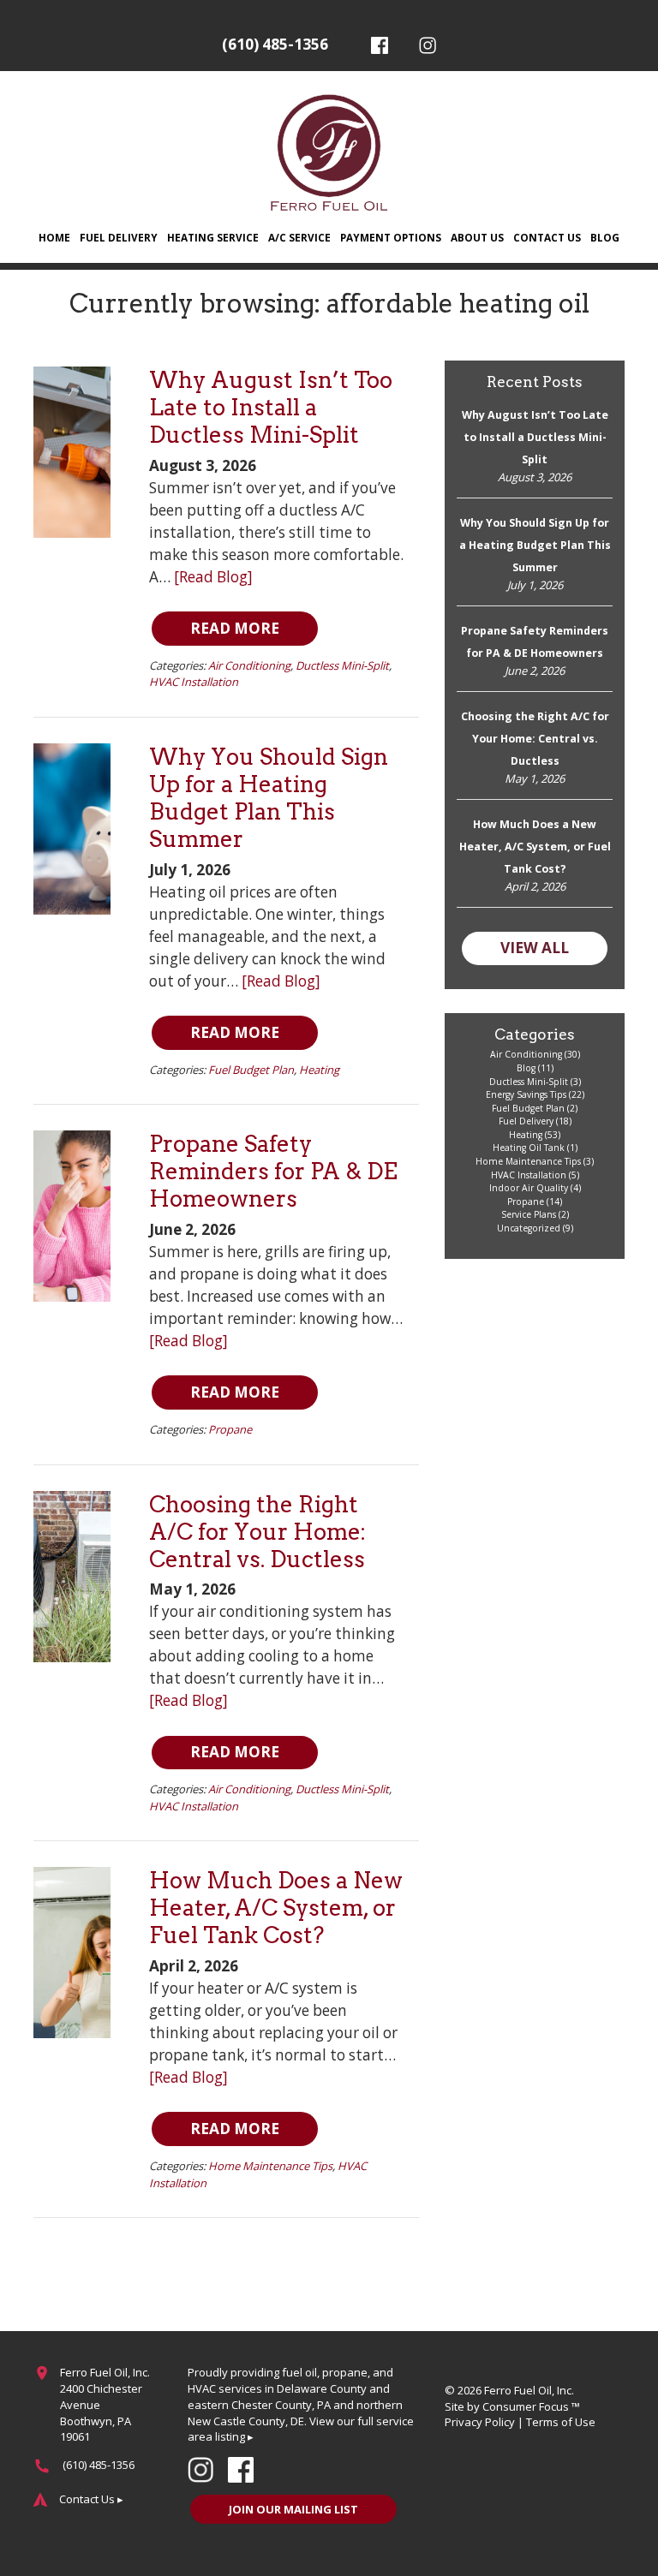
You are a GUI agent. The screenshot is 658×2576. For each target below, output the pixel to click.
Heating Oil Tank (529, 1148)
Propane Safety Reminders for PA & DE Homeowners (273, 1171)
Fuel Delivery (119, 237)
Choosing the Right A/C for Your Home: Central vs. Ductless (257, 1532)
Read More (235, 628)
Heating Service (213, 237)
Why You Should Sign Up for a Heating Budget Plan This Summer (269, 798)
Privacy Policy (480, 2422)
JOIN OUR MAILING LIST (293, 2509)
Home (54, 237)
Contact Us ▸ (91, 2499)
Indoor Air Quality (529, 1188)
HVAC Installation (194, 682)
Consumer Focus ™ (531, 2406)
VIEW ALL (535, 948)
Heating (319, 1070)
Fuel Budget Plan (251, 1070)
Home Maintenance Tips (270, 2166)
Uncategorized (529, 1228)
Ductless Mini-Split (342, 665)
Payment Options (391, 237)
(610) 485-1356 (275, 44)
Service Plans (529, 1214)
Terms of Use (561, 2422)
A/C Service (299, 237)
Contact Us (547, 237)
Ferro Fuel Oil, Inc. (529, 2390)
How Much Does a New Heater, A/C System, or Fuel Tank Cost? (276, 1908)
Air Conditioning (249, 665)
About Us (477, 237)
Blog (605, 237)
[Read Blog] (213, 577)
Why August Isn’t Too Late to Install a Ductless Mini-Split (271, 407)
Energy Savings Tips (526, 1094)
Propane (230, 1429)
